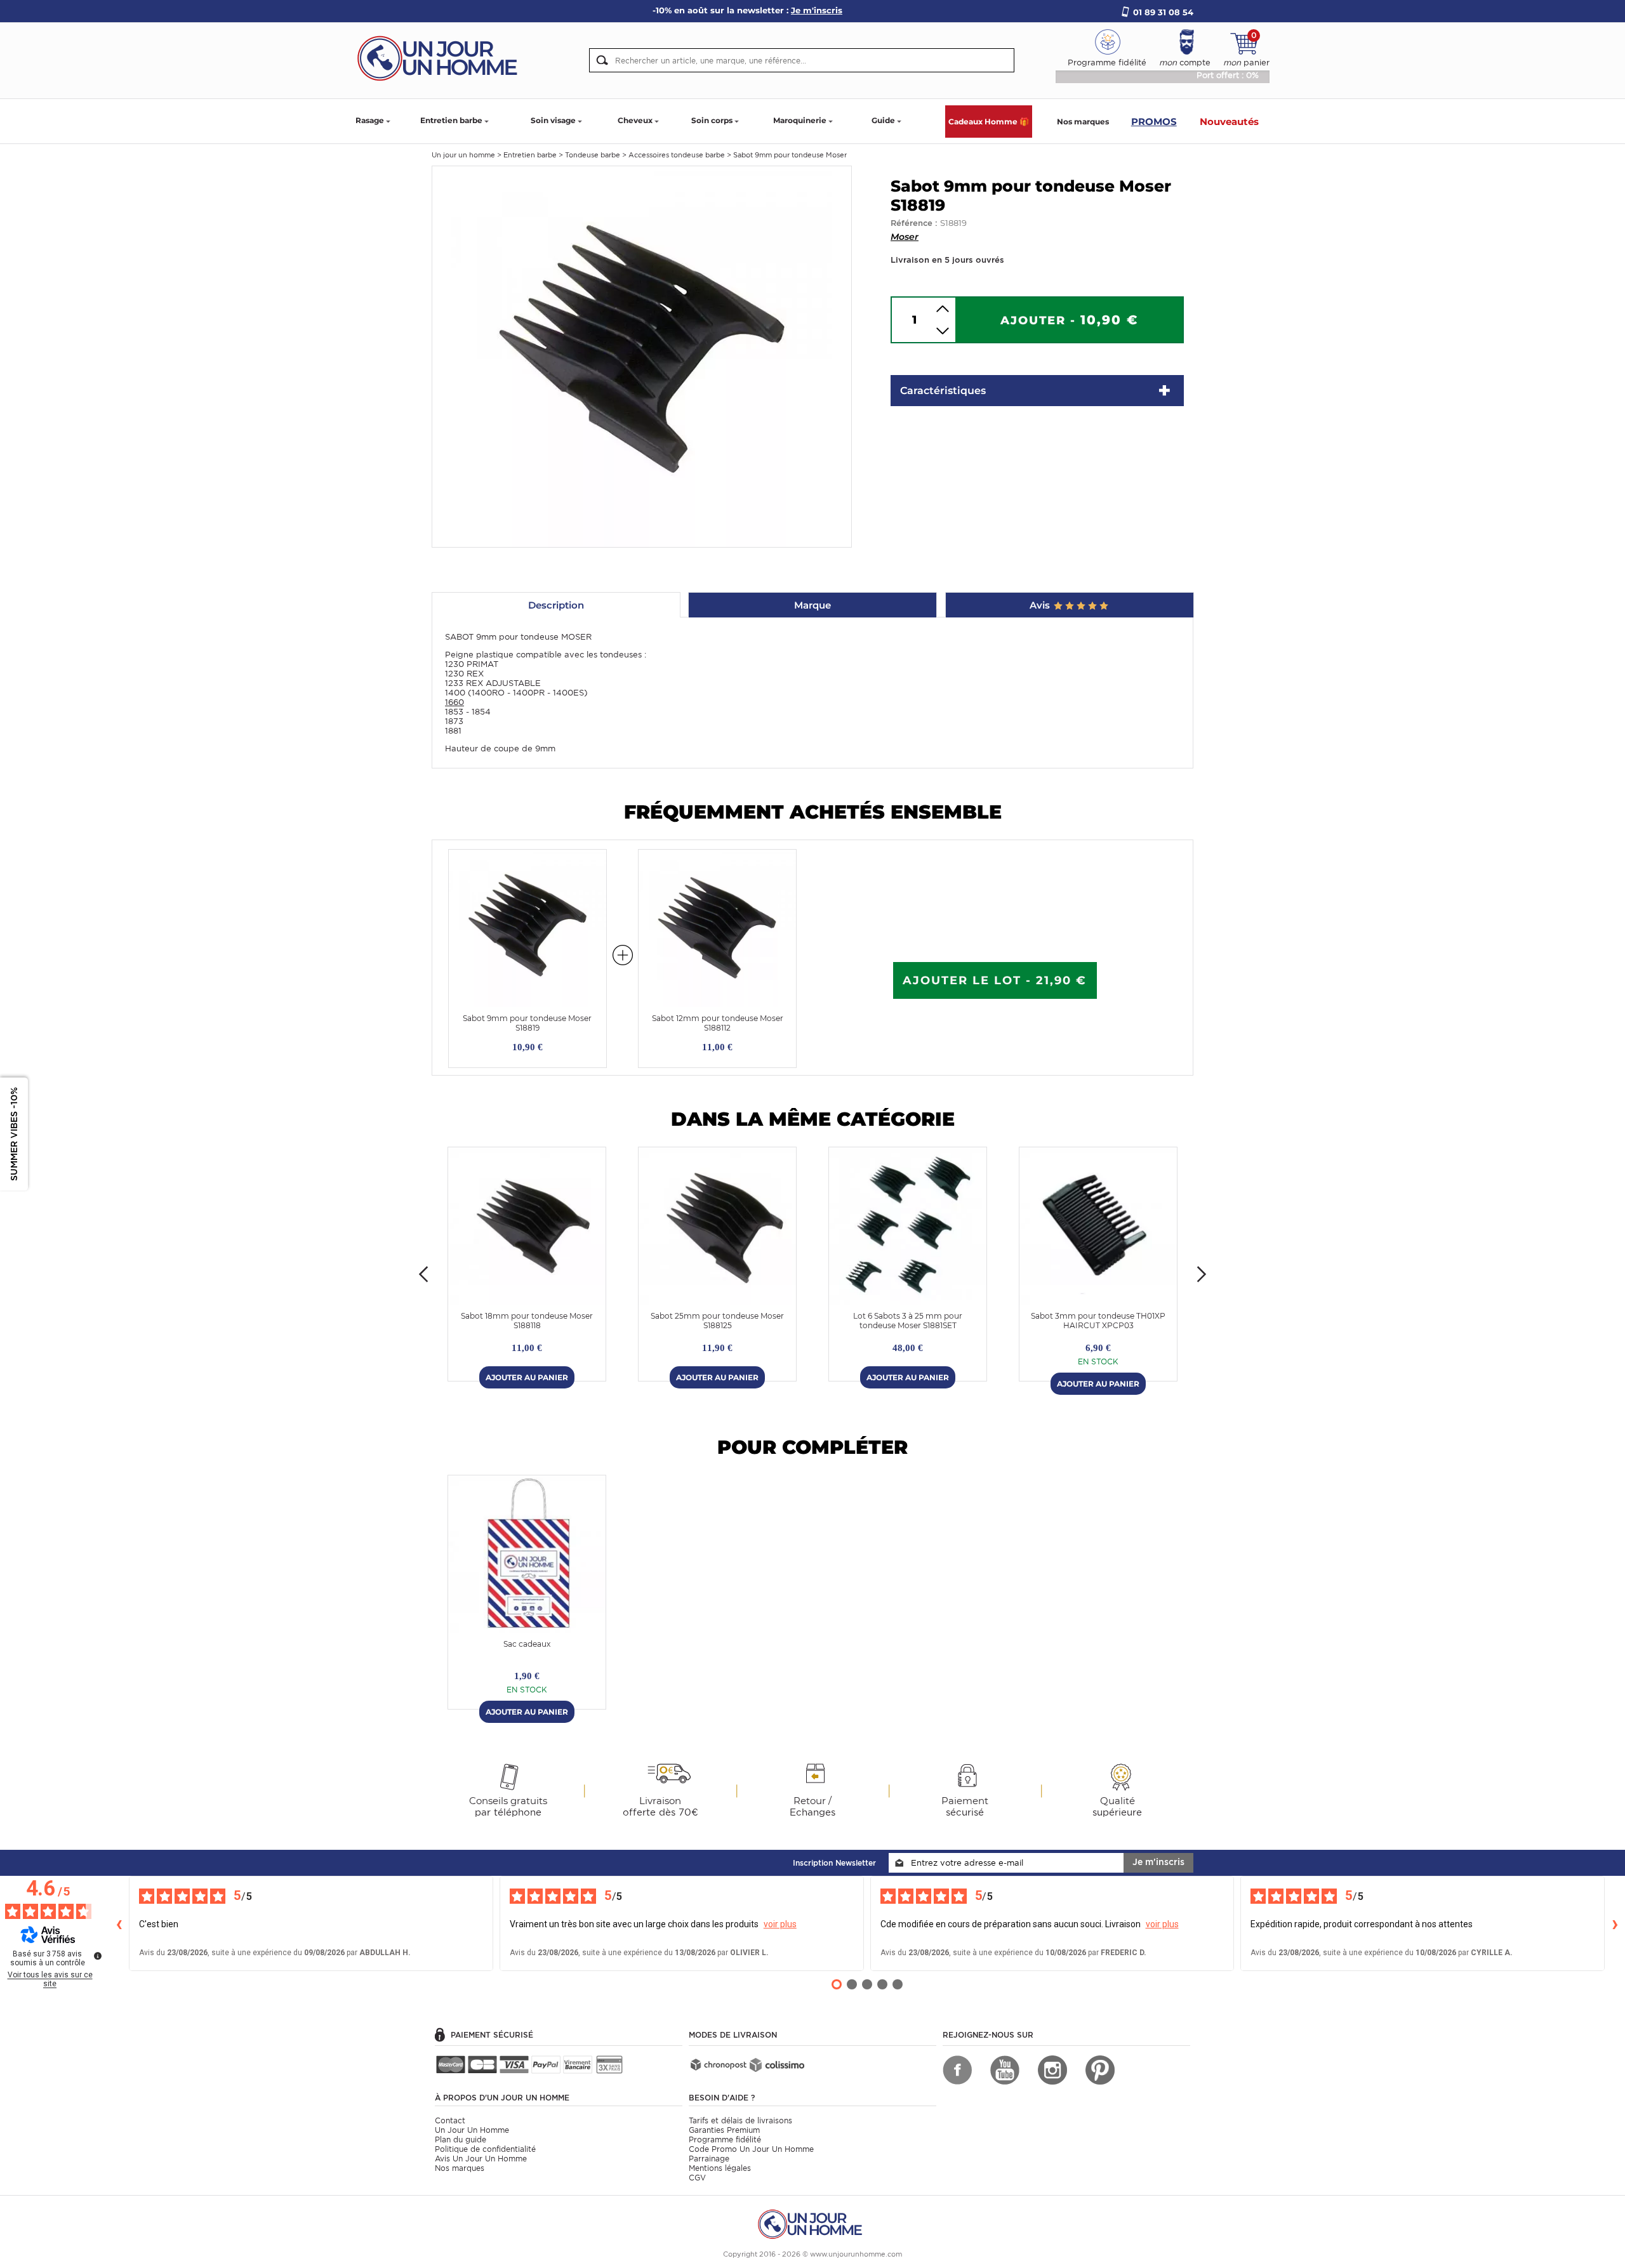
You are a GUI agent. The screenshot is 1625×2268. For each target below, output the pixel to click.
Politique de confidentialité (485, 2149)
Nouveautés (1229, 122)
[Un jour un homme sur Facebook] (957, 2070)
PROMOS (1154, 122)
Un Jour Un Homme (472, 2130)
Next (1202, 1274)
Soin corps (712, 120)
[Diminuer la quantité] (943, 331)
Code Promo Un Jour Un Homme (751, 2149)
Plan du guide (461, 2139)
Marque (812, 605)
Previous (423, 1274)
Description (556, 605)
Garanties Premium (724, 2130)
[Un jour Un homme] (441, 57)
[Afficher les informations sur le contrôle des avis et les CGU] (98, 1956)
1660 (454, 702)
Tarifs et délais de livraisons (740, 2120)
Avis (1041, 605)
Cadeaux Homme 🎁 (989, 122)
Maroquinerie (800, 120)
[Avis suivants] (1615, 1923)
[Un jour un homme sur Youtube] (1005, 2070)
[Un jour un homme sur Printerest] (1100, 2070)
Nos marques (1083, 122)
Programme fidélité (725, 2139)
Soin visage (553, 120)
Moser (905, 237)
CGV (697, 2178)
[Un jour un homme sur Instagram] (1052, 2070)
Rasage (370, 120)
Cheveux (635, 120)
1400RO (488, 693)
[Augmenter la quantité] (943, 309)
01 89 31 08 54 (1163, 12)
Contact (450, 2120)
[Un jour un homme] (812, 2223)
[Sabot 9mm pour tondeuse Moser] (642, 356)
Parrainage (709, 2159)
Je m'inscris (1158, 1862)
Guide (883, 120)
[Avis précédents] (119, 1923)
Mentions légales (720, 2168)
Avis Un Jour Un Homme (481, 2159)
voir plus (780, 1924)
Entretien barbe (451, 120)
